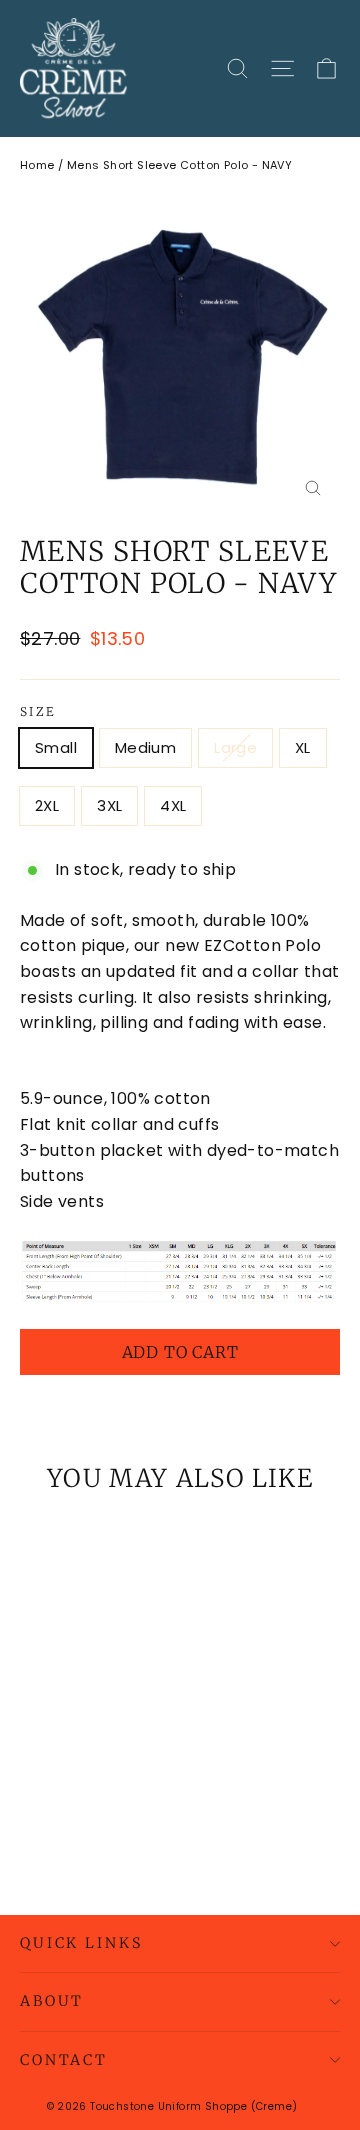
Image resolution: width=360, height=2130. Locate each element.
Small (56, 747)
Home (37, 165)
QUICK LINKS (81, 1943)
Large (235, 747)
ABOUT (52, 2001)
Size (38, 712)
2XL (47, 805)
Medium (145, 747)
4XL (173, 805)
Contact (64, 2060)
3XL (109, 805)
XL (303, 747)
